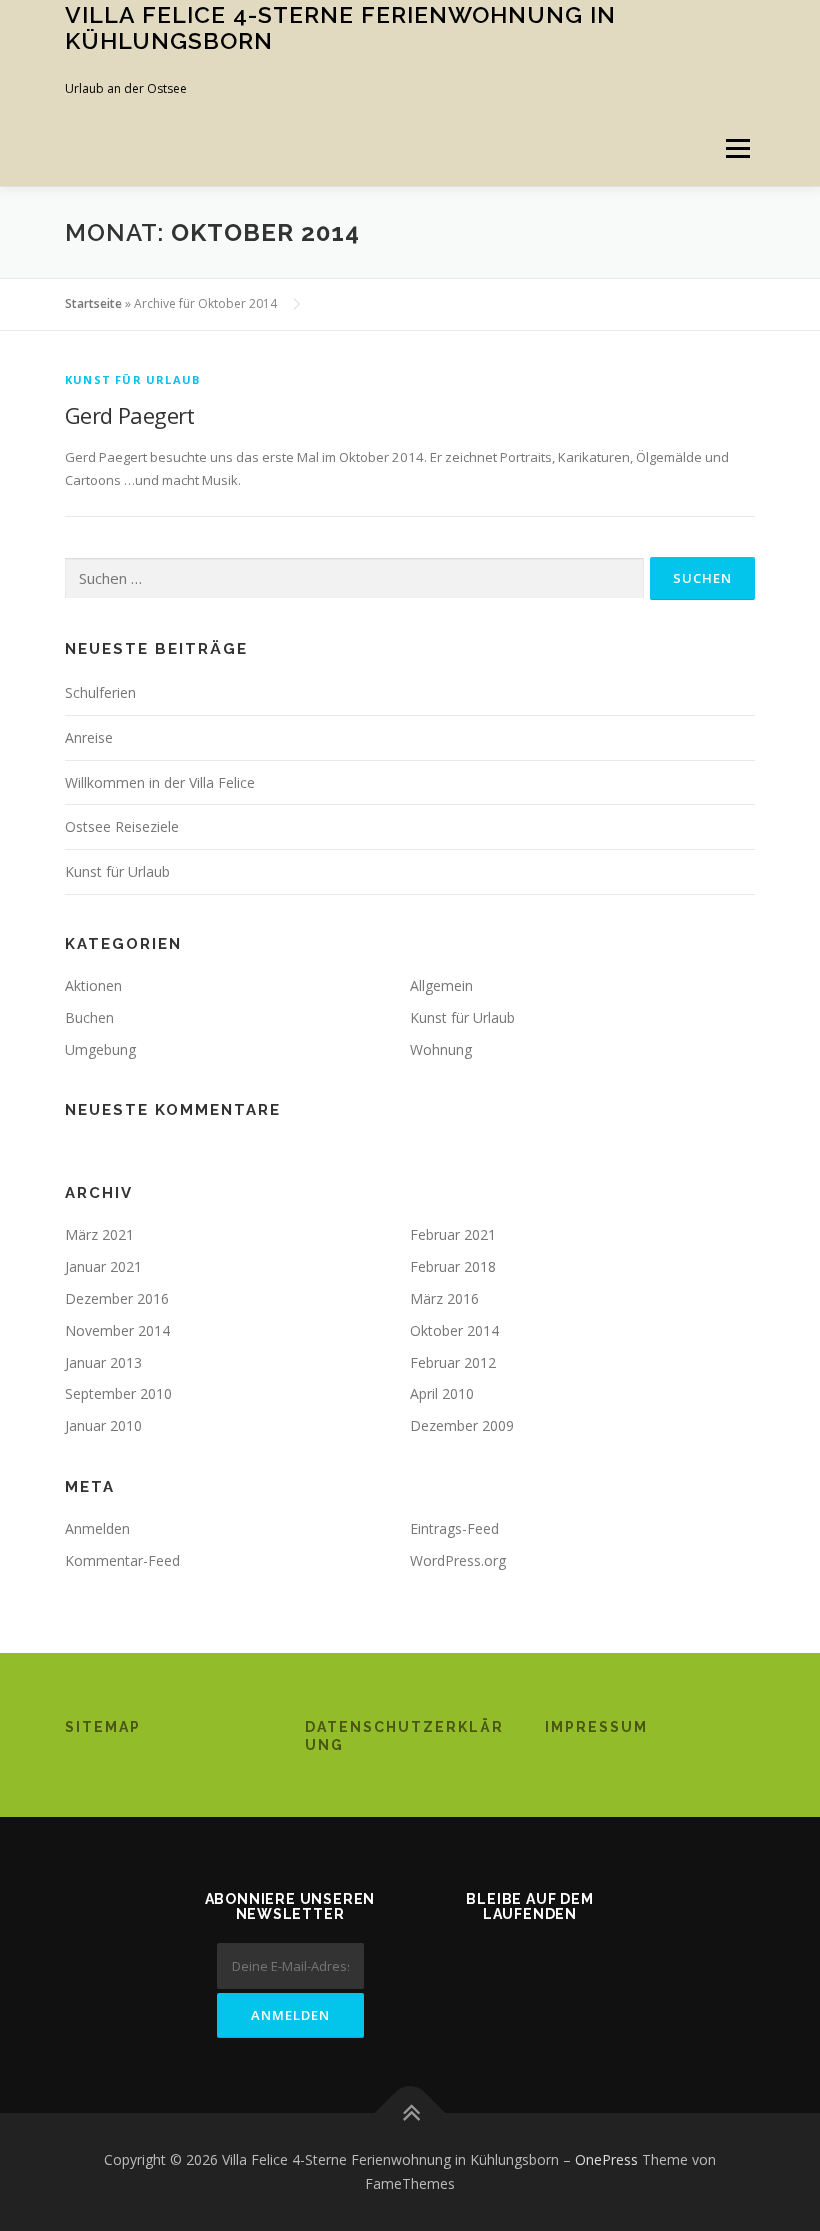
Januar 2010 (103, 1425)
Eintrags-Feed (454, 1528)
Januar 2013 (103, 1362)
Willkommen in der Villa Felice (160, 782)
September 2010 (118, 1393)
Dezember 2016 (117, 1298)
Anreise (89, 737)
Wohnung (441, 1049)
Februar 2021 (453, 1234)
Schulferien (100, 692)
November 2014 (117, 1330)
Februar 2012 (453, 1362)
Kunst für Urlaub (132, 379)
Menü (737, 148)
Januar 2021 (103, 1266)
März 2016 (444, 1298)
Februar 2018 (453, 1266)
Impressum (596, 1727)
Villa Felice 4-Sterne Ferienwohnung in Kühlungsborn (340, 27)
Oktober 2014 (454, 1330)
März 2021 (99, 1234)
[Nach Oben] (410, 2113)
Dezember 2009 (462, 1425)
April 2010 (442, 1393)
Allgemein (441, 985)
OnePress (606, 2159)
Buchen (89, 1017)
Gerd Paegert (130, 415)
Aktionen (93, 985)
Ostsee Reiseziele (122, 826)
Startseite (93, 303)
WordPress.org (458, 1560)
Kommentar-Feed (122, 1560)
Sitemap (103, 1727)
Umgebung (100, 1049)
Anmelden (97, 1528)
